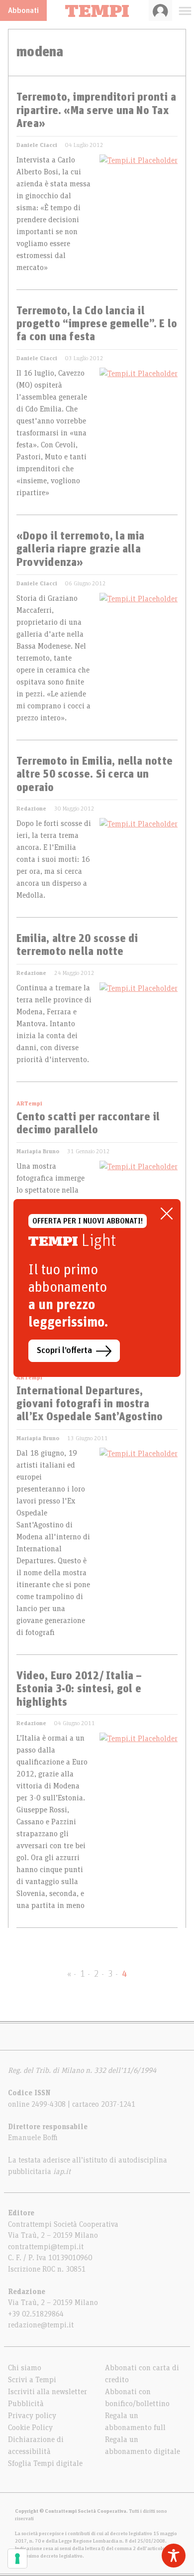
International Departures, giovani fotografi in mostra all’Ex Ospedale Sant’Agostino (90, 1405)
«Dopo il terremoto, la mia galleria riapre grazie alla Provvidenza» (81, 550)
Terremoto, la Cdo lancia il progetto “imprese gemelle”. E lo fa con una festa (97, 325)
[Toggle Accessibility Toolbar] (174, 2556)
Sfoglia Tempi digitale (45, 2463)
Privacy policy (32, 2416)
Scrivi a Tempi (32, 2380)
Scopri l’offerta (64, 1351)
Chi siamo (25, 2368)
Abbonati (23, 10)
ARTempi (29, 1103)
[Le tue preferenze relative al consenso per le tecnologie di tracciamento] (17, 2559)
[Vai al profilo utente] (160, 10)
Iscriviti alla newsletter (48, 2392)
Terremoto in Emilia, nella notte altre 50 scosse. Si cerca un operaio (95, 775)
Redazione (31, 809)
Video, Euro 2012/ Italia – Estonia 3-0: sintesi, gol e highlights (79, 1690)
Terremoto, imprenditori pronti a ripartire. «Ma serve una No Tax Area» (96, 111)
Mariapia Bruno (38, 1151)
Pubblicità (26, 2404)
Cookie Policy (30, 2428)
